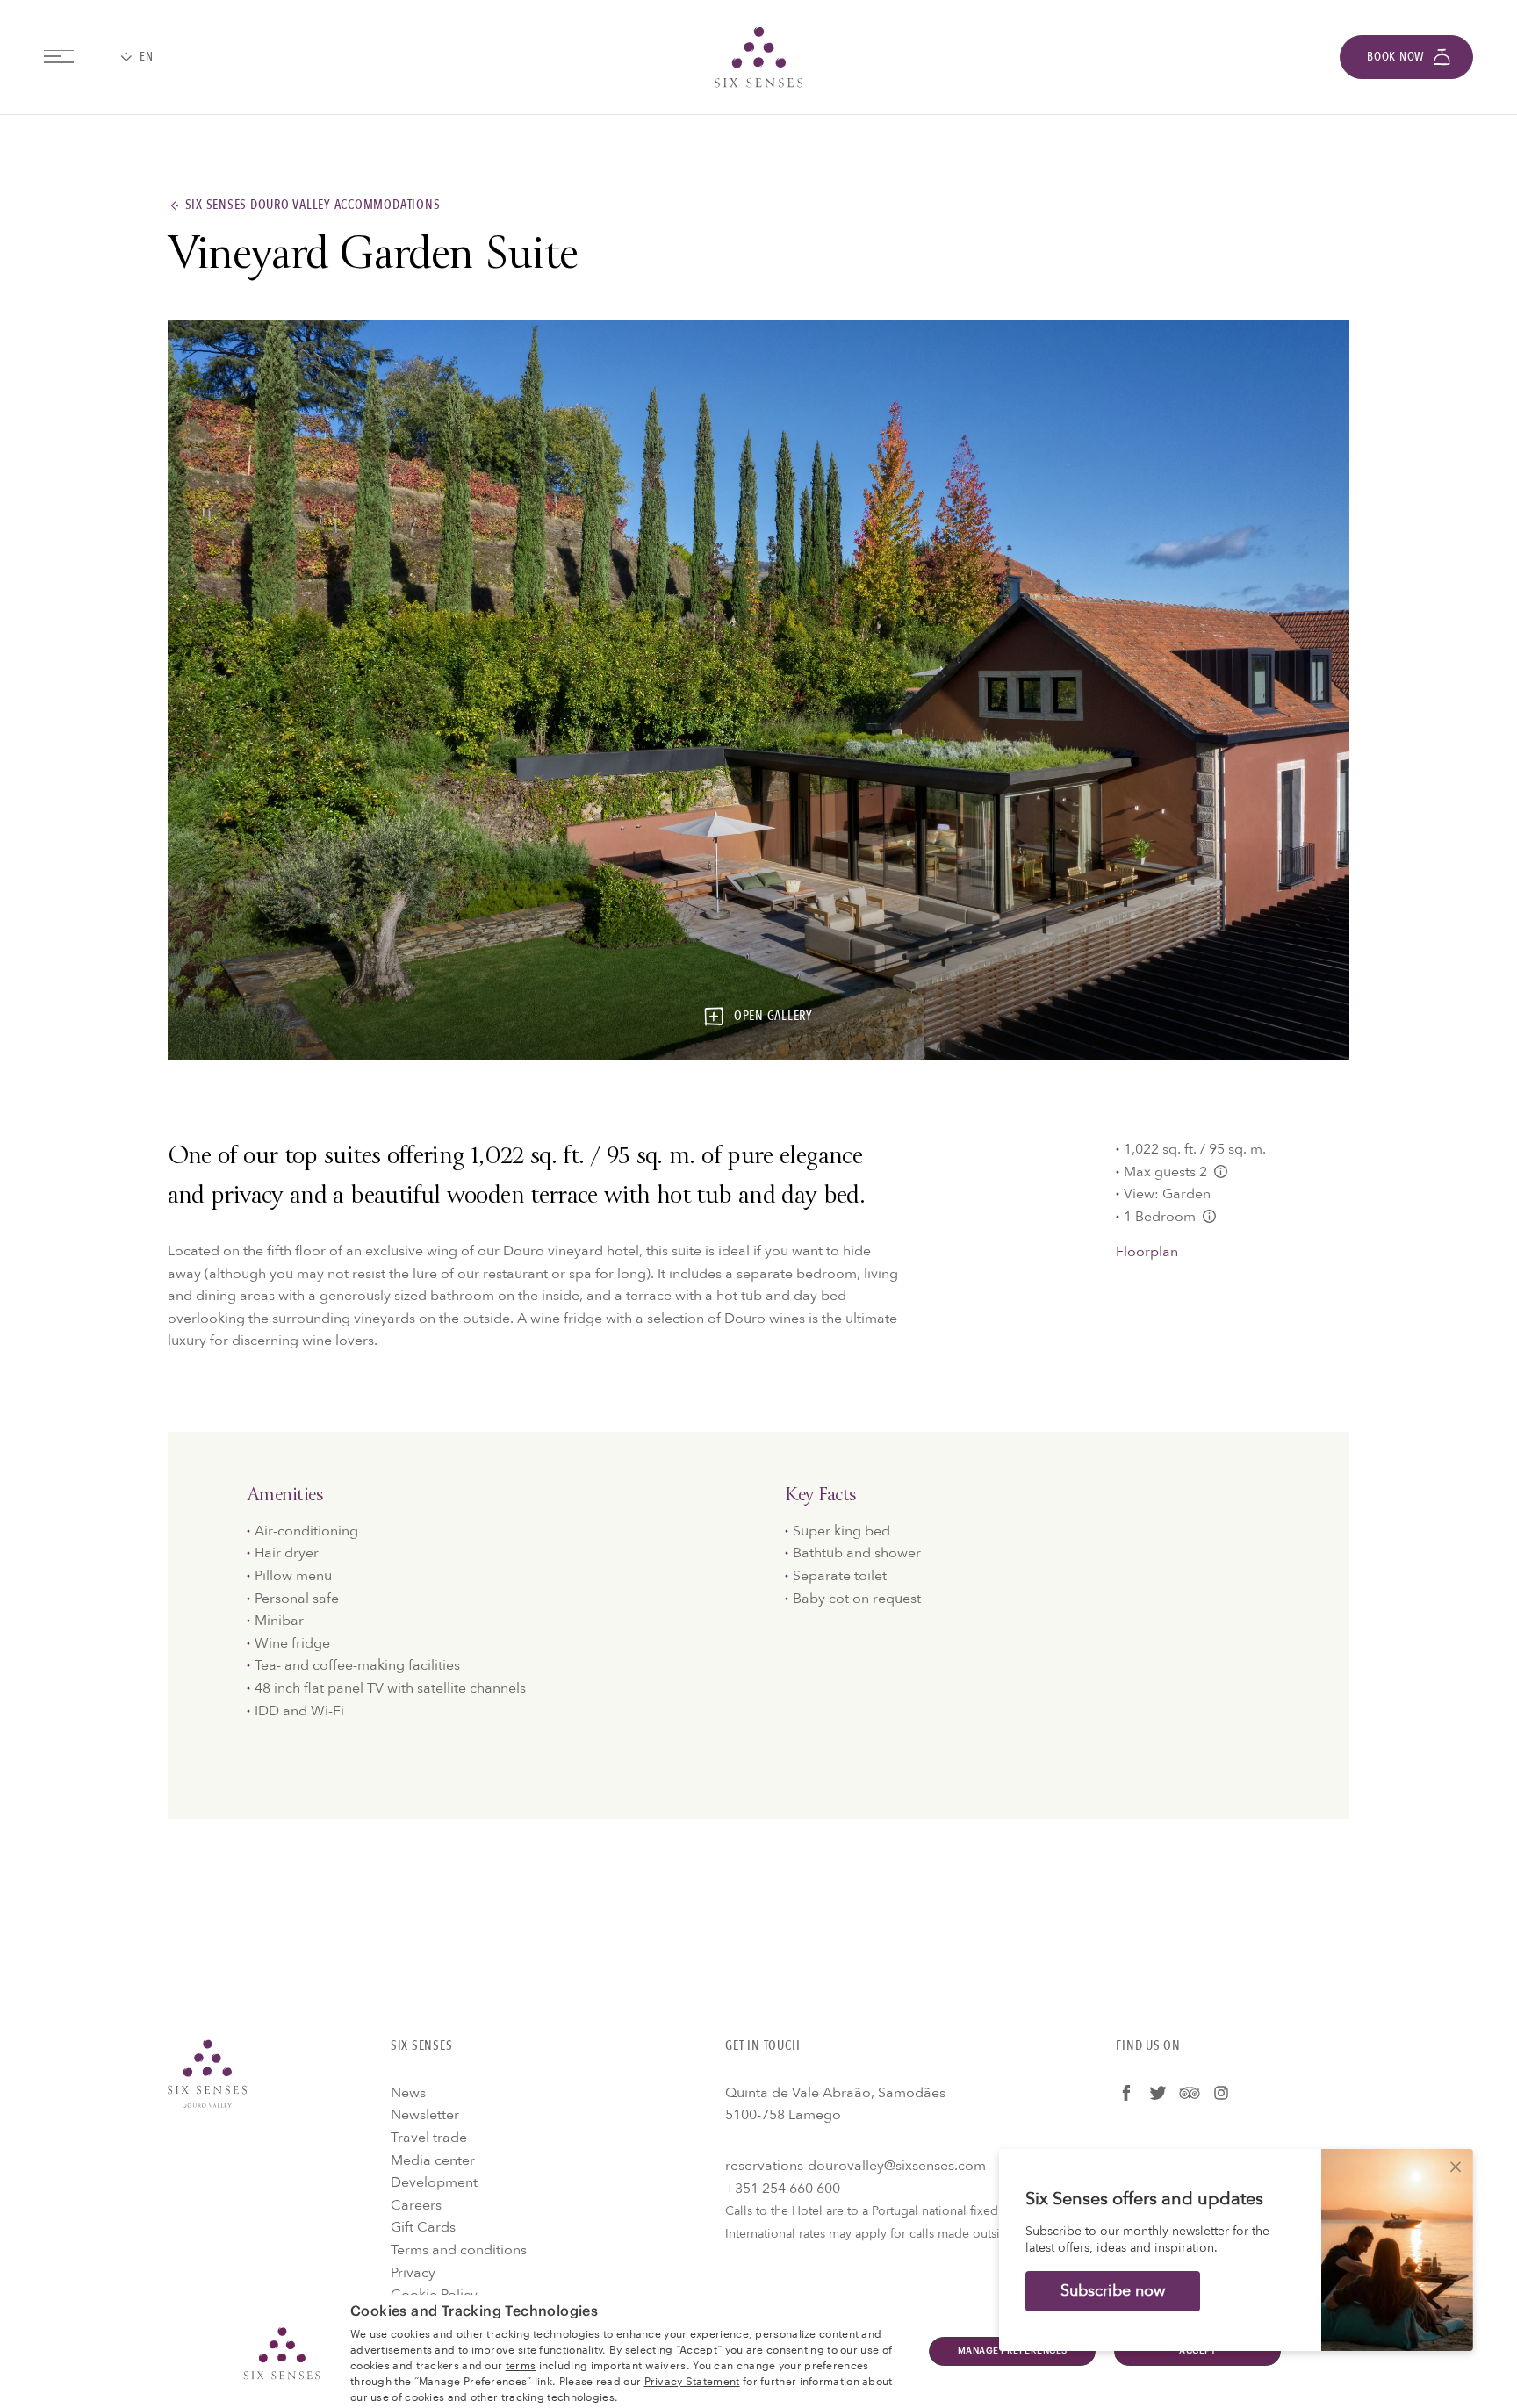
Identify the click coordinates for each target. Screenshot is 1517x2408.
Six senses (758, 57)
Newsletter (425, 2115)
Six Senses (207, 2074)
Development (434, 2182)
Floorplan (1147, 1252)
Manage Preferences (1013, 2351)
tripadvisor (1190, 2093)
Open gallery (773, 1017)
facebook (1126, 2093)
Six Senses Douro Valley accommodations (313, 205)
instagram (1221, 2093)
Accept (1197, 2351)
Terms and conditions (459, 2250)
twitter (1158, 2093)
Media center (433, 2160)
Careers (416, 2205)
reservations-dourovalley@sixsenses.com (856, 2166)
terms (521, 2364)
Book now (1395, 57)
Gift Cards (423, 2227)
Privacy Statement (692, 2380)
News (408, 2093)
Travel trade (429, 2138)
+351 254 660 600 (783, 2189)
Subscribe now (1113, 2291)
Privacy (413, 2273)
